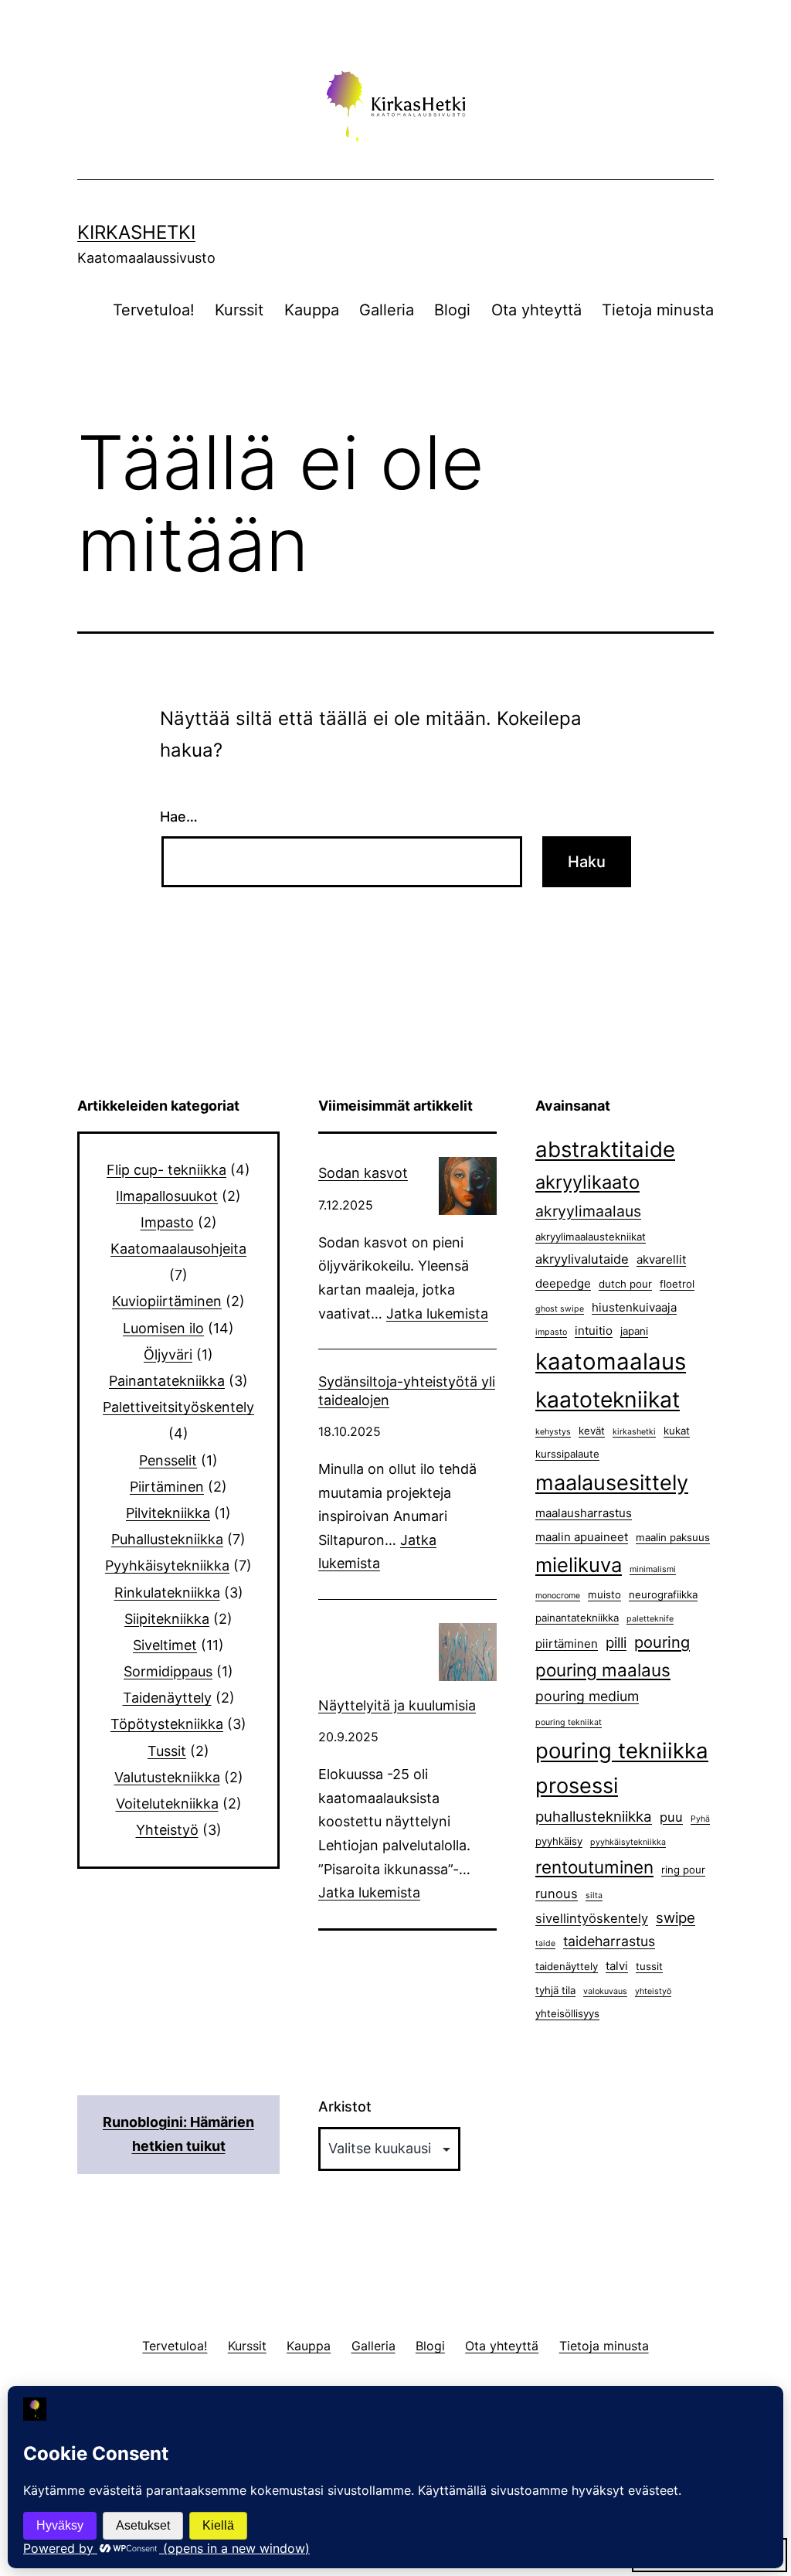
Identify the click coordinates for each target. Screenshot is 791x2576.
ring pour (683, 1870)
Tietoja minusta (658, 310)
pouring (662, 1642)
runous (557, 1894)
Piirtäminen (167, 1487)
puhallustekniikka (594, 1817)
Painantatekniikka (167, 1381)
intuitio (594, 1331)
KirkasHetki (136, 232)
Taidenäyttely (167, 1698)
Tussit (167, 1751)
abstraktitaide (605, 1149)
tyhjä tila (555, 1990)
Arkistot (345, 2106)
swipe (676, 1918)
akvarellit (661, 1259)
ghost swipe (560, 1309)
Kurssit (239, 310)
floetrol (677, 1284)
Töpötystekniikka (167, 1724)
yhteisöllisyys (567, 2013)
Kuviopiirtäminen (167, 1301)
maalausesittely (612, 1483)
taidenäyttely (567, 1966)
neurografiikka (663, 1594)
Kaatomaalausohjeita (178, 1249)
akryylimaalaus (588, 1211)
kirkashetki (634, 1432)
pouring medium (587, 1696)
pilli (616, 1643)
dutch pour (625, 1284)
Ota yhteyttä (536, 310)
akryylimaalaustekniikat (591, 1237)
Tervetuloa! (154, 310)
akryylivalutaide (582, 1259)
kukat (677, 1431)
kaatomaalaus (611, 1361)
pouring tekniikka (622, 1751)
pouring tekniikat (569, 1722)
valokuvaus (605, 1991)
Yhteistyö (167, 1830)
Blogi (452, 310)
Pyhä (700, 1819)
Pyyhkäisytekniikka (167, 1565)
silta (594, 1895)
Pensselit (168, 1460)
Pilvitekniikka (168, 1513)
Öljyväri (168, 1354)
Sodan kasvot (363, 1173)
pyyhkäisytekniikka (628, 1842)
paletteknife (650, 1619)
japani (634, 1331)
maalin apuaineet (582, 1537)
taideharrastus (609, 1941)
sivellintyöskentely (592, 1918)
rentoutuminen (594, 1867)
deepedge (563, 1283)
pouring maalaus (603, 1670)
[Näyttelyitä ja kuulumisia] (468, 1652)
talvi (617, 1966)
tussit (649, 1966)
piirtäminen (567, 1644)
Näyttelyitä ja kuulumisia (397, 1705)
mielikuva (579, 1565)
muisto (604, 1594)
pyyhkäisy (559, 1841)
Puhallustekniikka (167, 1539)
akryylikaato (587, 1182)
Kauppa (312, 310)
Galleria (387, 310)
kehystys (553, 1432)
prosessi (577, 1786)
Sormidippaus (168, 1671)
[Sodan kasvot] (468, 1186)
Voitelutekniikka (167, 1804)
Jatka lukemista (437, 1314)
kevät (592, 1431)
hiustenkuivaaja (634, 1307)
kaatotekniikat (608, 1400)
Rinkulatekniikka (167, 1593)
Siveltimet (165, 1645)
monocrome (558, 1596)
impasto (551, 1332)
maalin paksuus (673, 1537)
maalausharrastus (584, 1513)
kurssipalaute (567, 1454)
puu (671, 1817)
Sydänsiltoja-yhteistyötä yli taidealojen (407, 1390)
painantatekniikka (577, 1618)
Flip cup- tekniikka (166, 1170)
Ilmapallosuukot (167, 1196)
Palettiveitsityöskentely (178, 1407)
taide (545, 1943)
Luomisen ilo (163, 1328)
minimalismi (653, 1569)
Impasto (167, 1222)
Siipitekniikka (167, 1619)
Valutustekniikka (167, 1777)
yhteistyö (653, 1991)
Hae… (179, 817)
